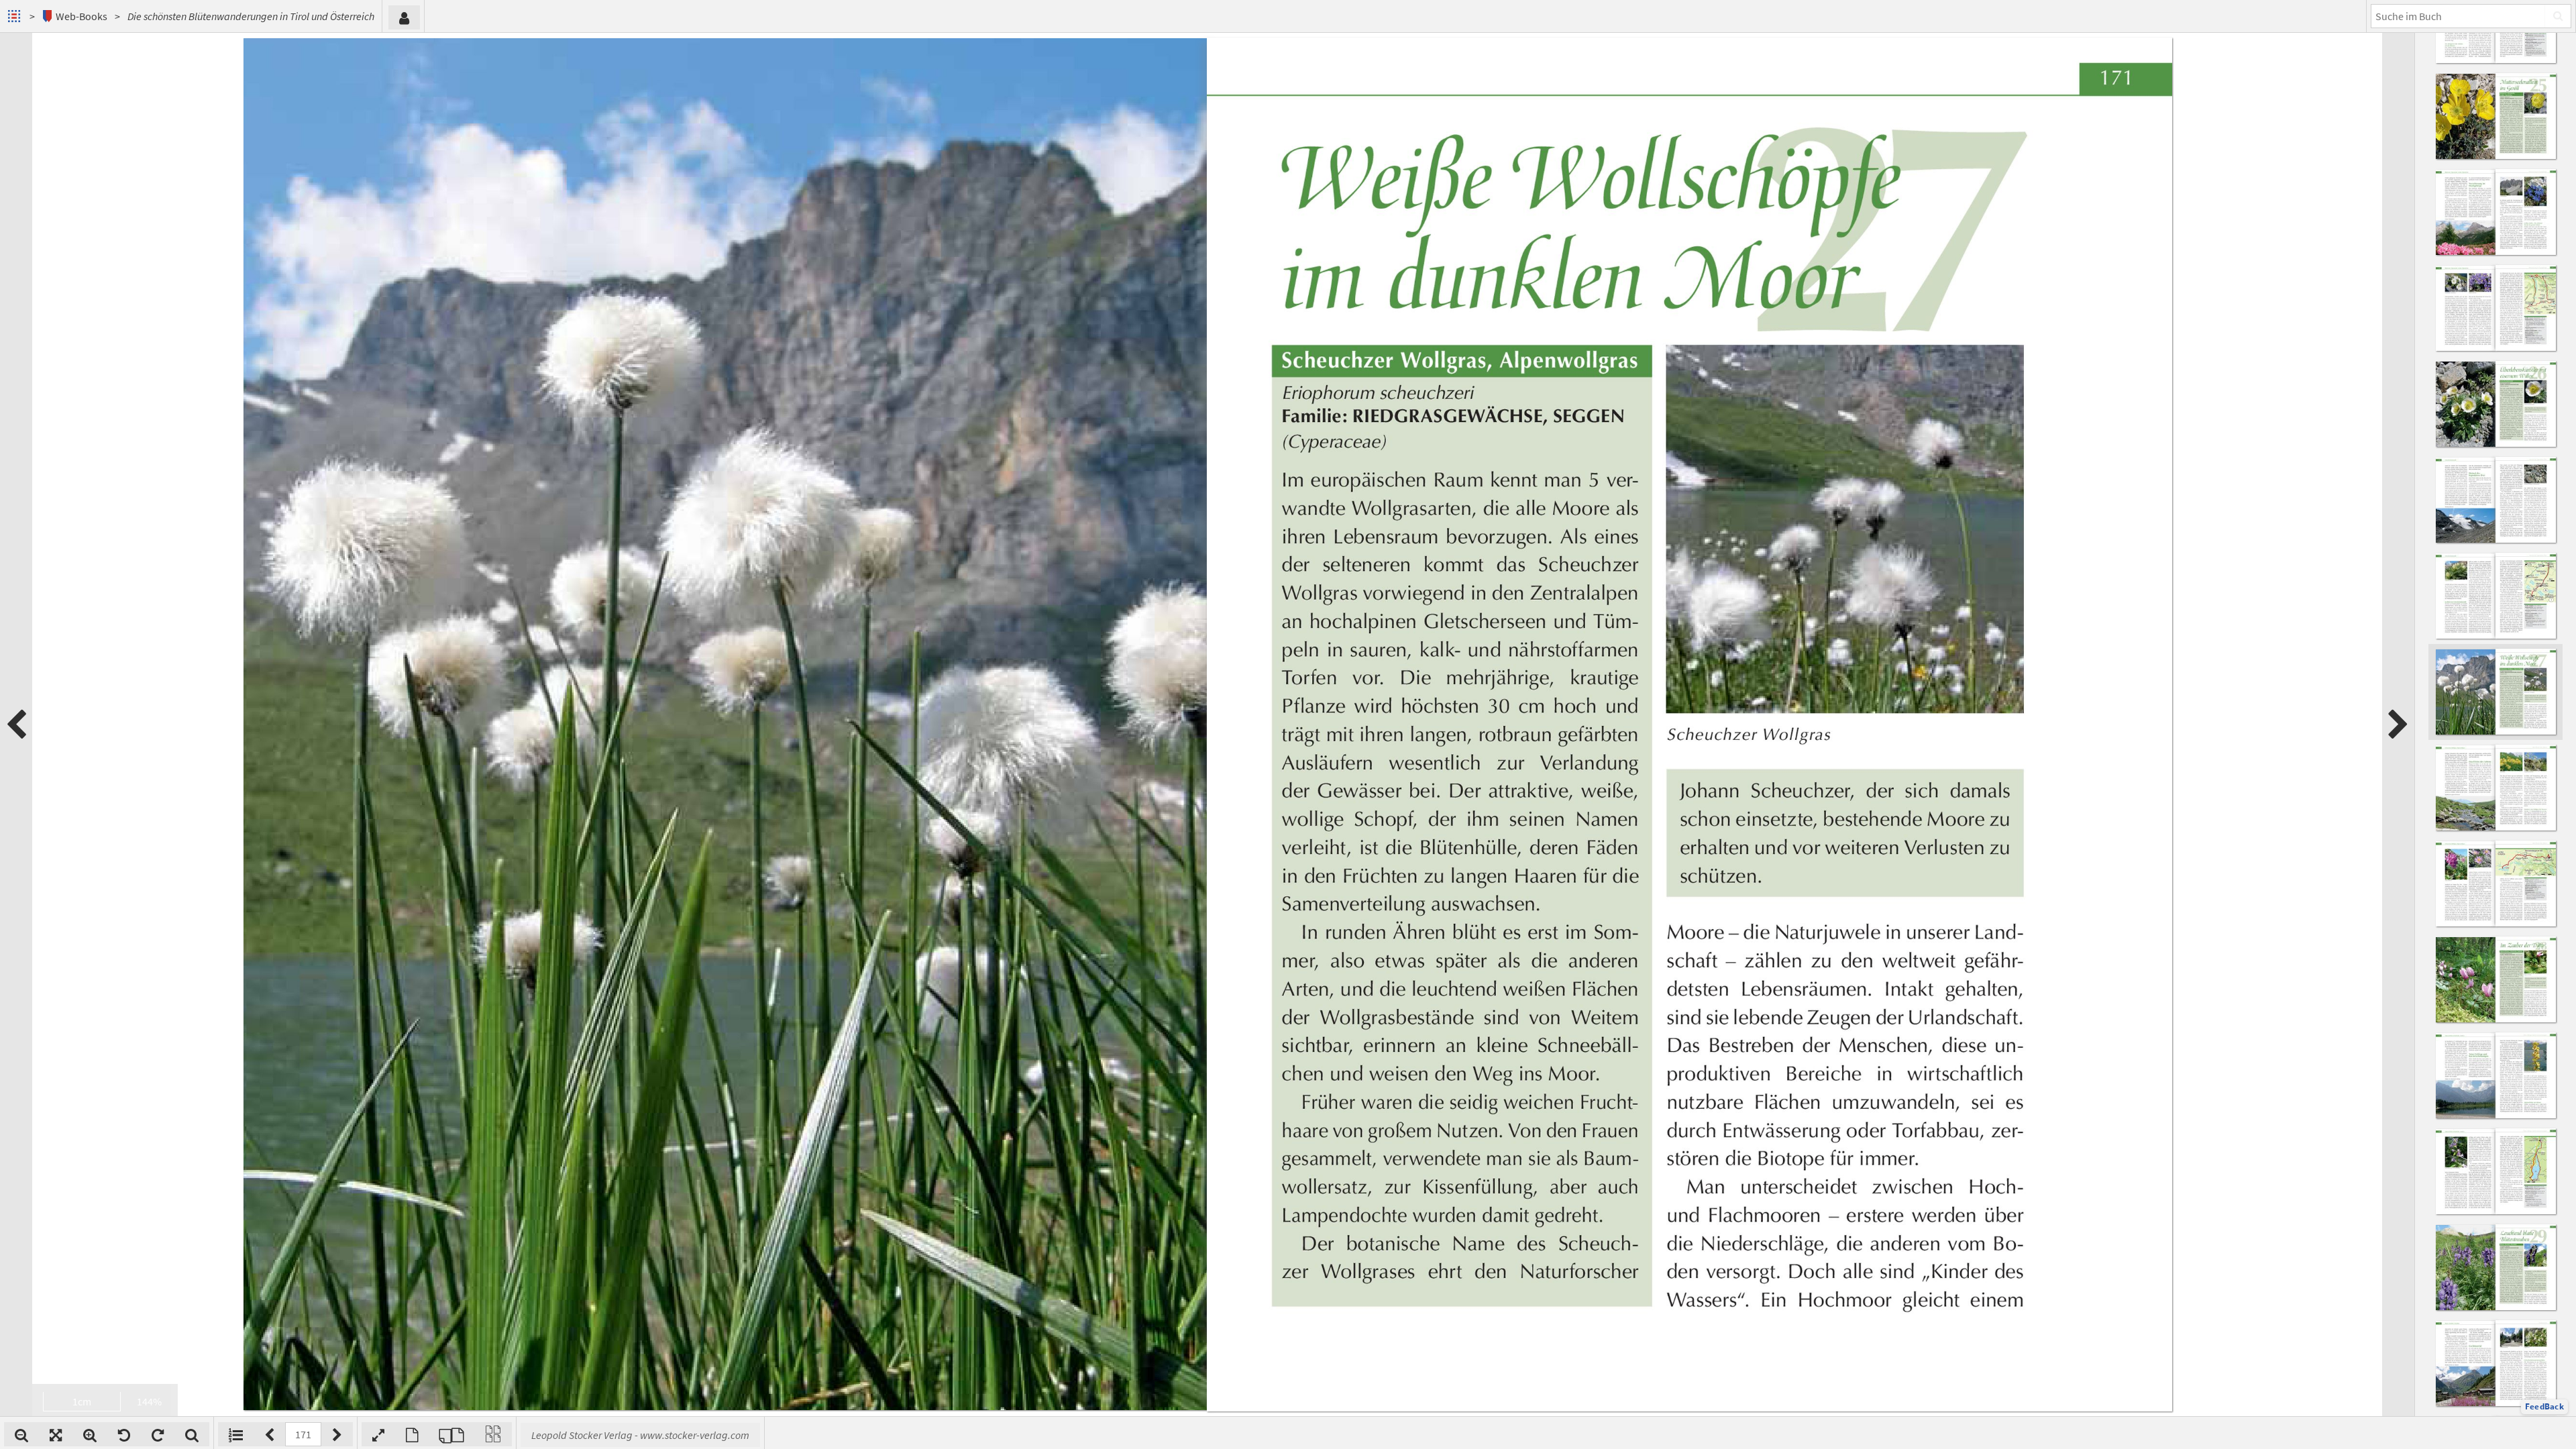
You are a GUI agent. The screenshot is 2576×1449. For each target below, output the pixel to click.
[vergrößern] (90, 1434)
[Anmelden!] (404, 17)
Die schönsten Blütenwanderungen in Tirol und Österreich (251, 16)
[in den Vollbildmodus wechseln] (378, 1434)
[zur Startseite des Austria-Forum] (16, 16)
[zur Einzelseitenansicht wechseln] (412, 1434)
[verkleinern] (21, 1434)
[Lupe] (192, 1434)
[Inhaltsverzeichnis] (236, 1434)
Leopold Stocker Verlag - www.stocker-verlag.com (640, 1435)
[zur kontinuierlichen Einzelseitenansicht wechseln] (493, 1434)
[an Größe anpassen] (56, 1434)
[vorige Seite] (16, 724)
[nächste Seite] (2398, 724)
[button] (2544, 1407)
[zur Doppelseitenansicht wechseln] (451, 1434)
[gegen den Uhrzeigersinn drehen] (124, 1434)
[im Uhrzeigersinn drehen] (158, 1434)
